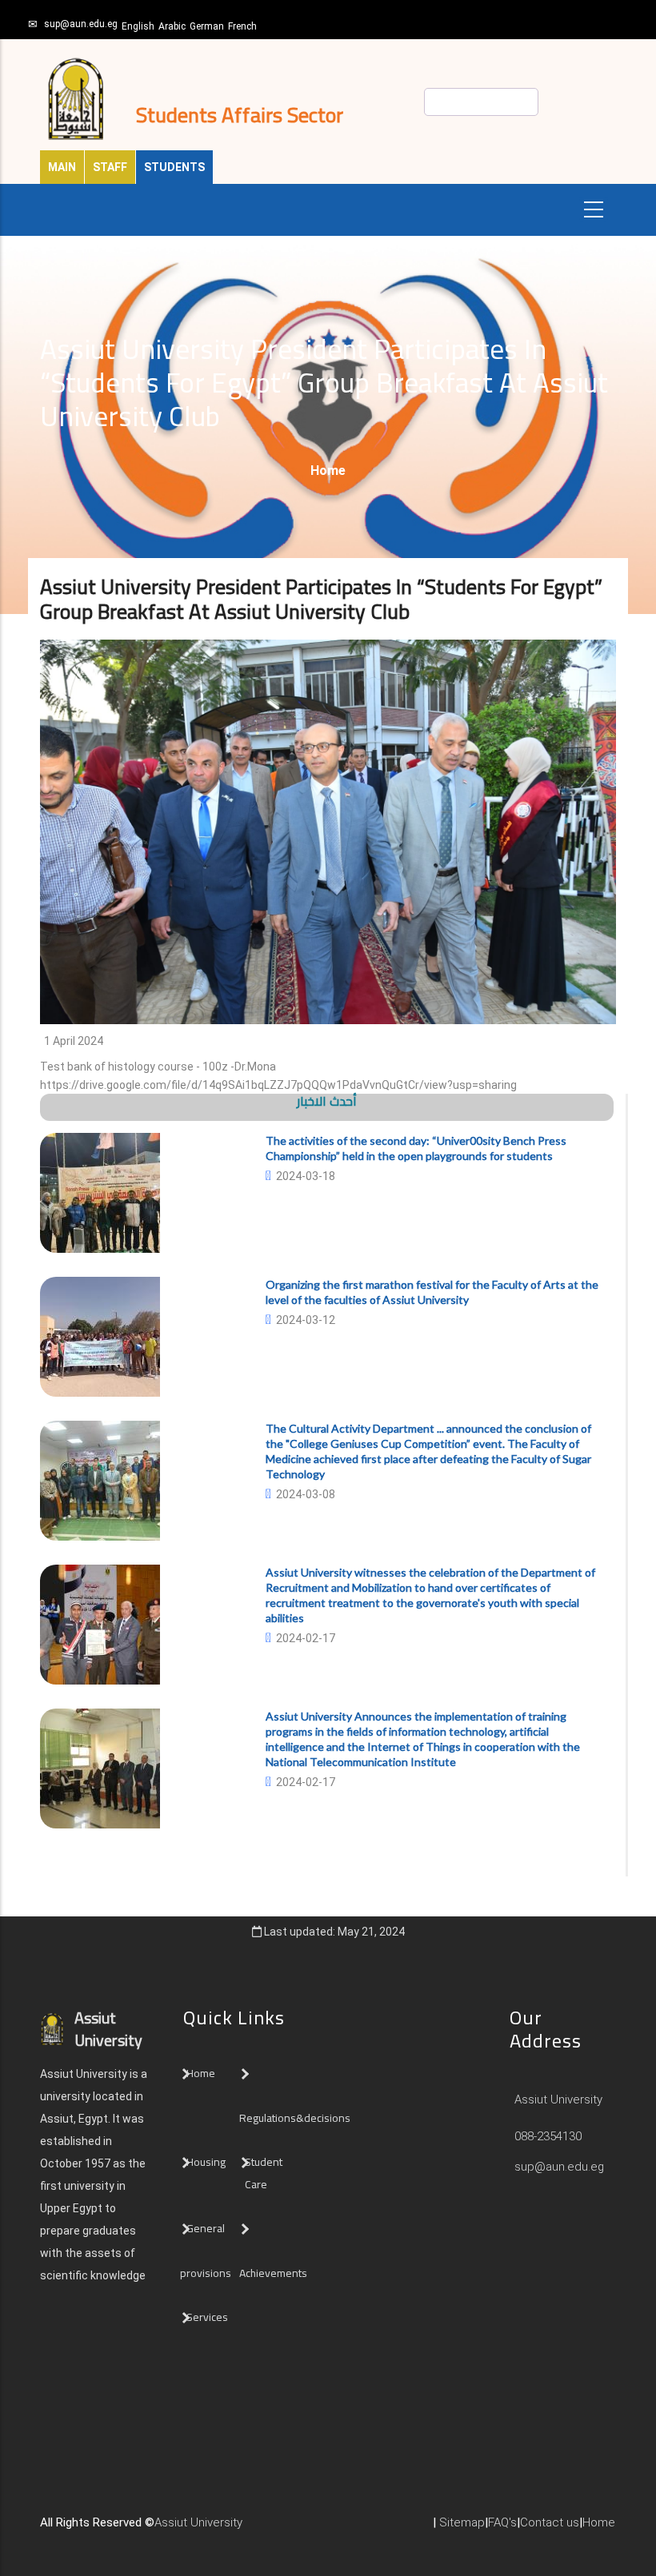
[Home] (266, 2529)
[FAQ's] (298, 2529)
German (207, 26)
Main (62, 167)
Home (328, 471)
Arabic (172, 26)
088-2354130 (548, 2136)
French (242, 26)
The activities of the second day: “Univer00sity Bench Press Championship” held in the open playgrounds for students (416, 1148)
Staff (110, 167)
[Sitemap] (314, 2529)
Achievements (273, 2273)
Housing (206, 2162)
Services (207, 2317)
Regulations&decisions (296, 2118)
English (138, 26)
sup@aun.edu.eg (81, 24)
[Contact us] (282, 2529)
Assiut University (557, 2099)
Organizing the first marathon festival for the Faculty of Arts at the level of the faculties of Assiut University (432, 1292)
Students (174, 167)
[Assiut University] (250, 2529)
